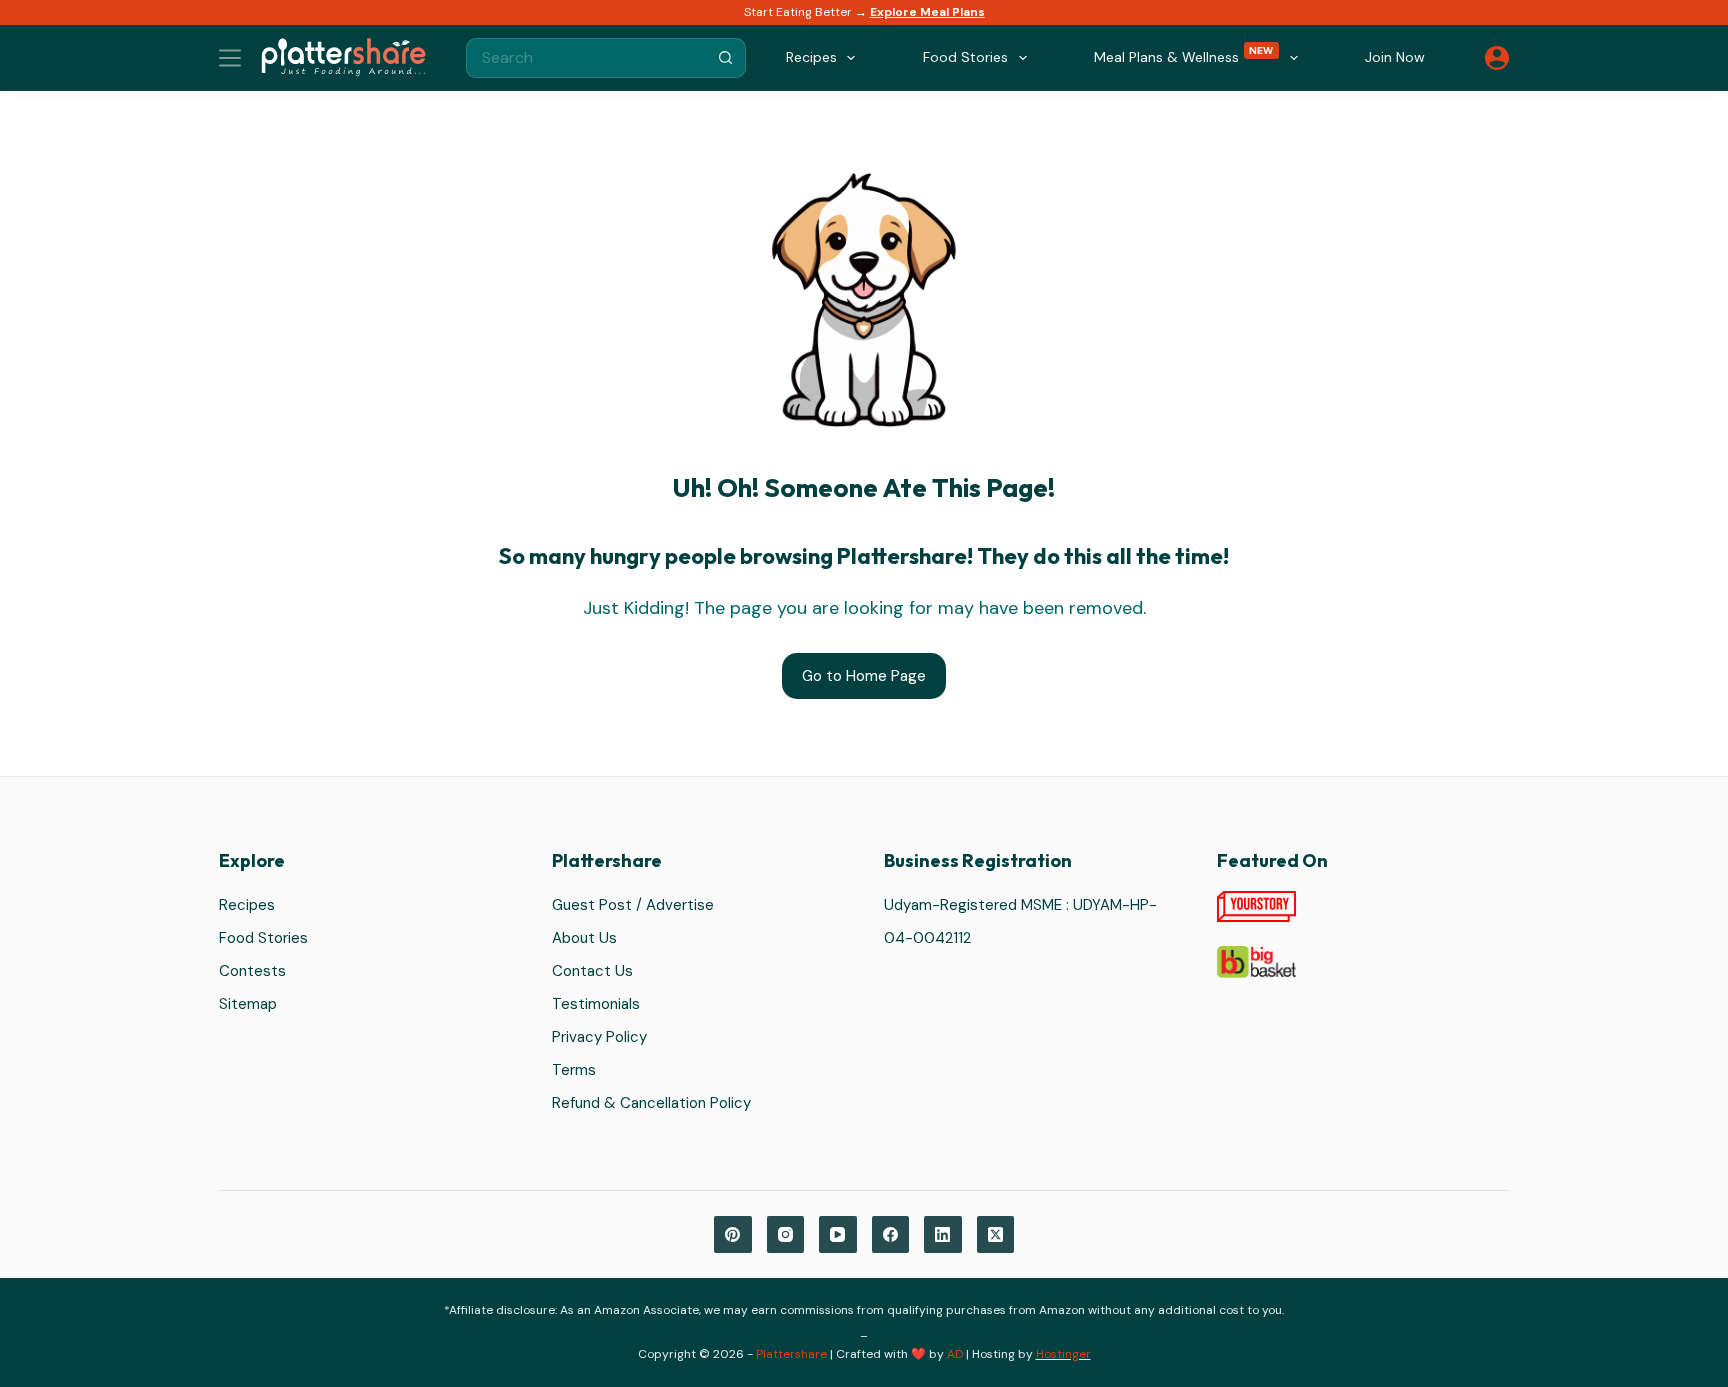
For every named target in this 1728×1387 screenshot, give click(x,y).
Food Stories (263, 938)
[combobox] (587, 58)
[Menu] (230, 58)
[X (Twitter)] (996, 1235)
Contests (252, 971)
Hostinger (1063, 1354)
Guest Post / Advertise (633, 905)
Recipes (247, 905)
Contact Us (592, 971)
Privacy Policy (599, 1037)
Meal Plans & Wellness (1184, 55)
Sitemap (248, 1004)
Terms (574, 1070)
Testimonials (596, 1004)
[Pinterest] (733, 1235)
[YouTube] (838, 1235)
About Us (584, 938)
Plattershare (791, 1354)
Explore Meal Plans (927, 12)
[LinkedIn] (943, 1235)
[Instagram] (786, 1235)
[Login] (1497, 58)
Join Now (1395, 57)
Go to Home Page (864, 676)
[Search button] (726, 58)
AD (955, 1354)
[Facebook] (891, 1235)
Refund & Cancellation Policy (651, 1103)
